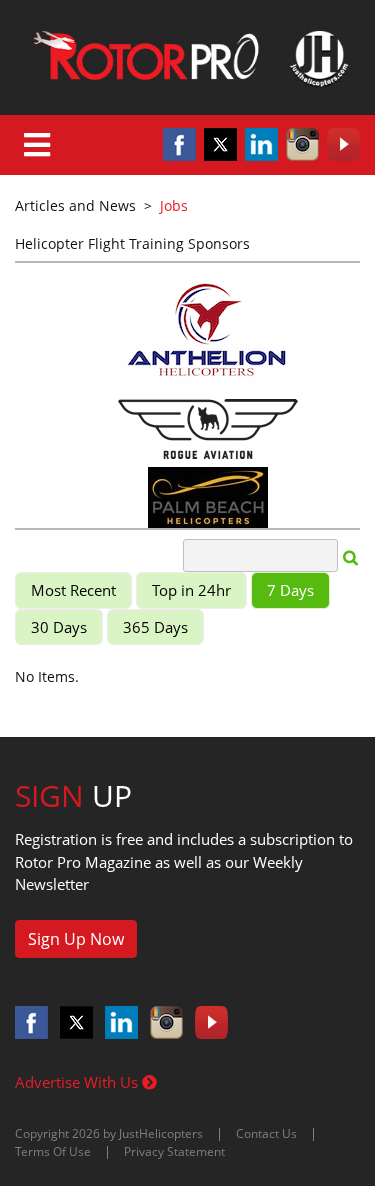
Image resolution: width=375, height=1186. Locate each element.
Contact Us (266, 1133)
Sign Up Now (76, 939)
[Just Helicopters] (187, 57)
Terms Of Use (53, 1151)
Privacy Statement (174, 1151)
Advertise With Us (78, 1082)
